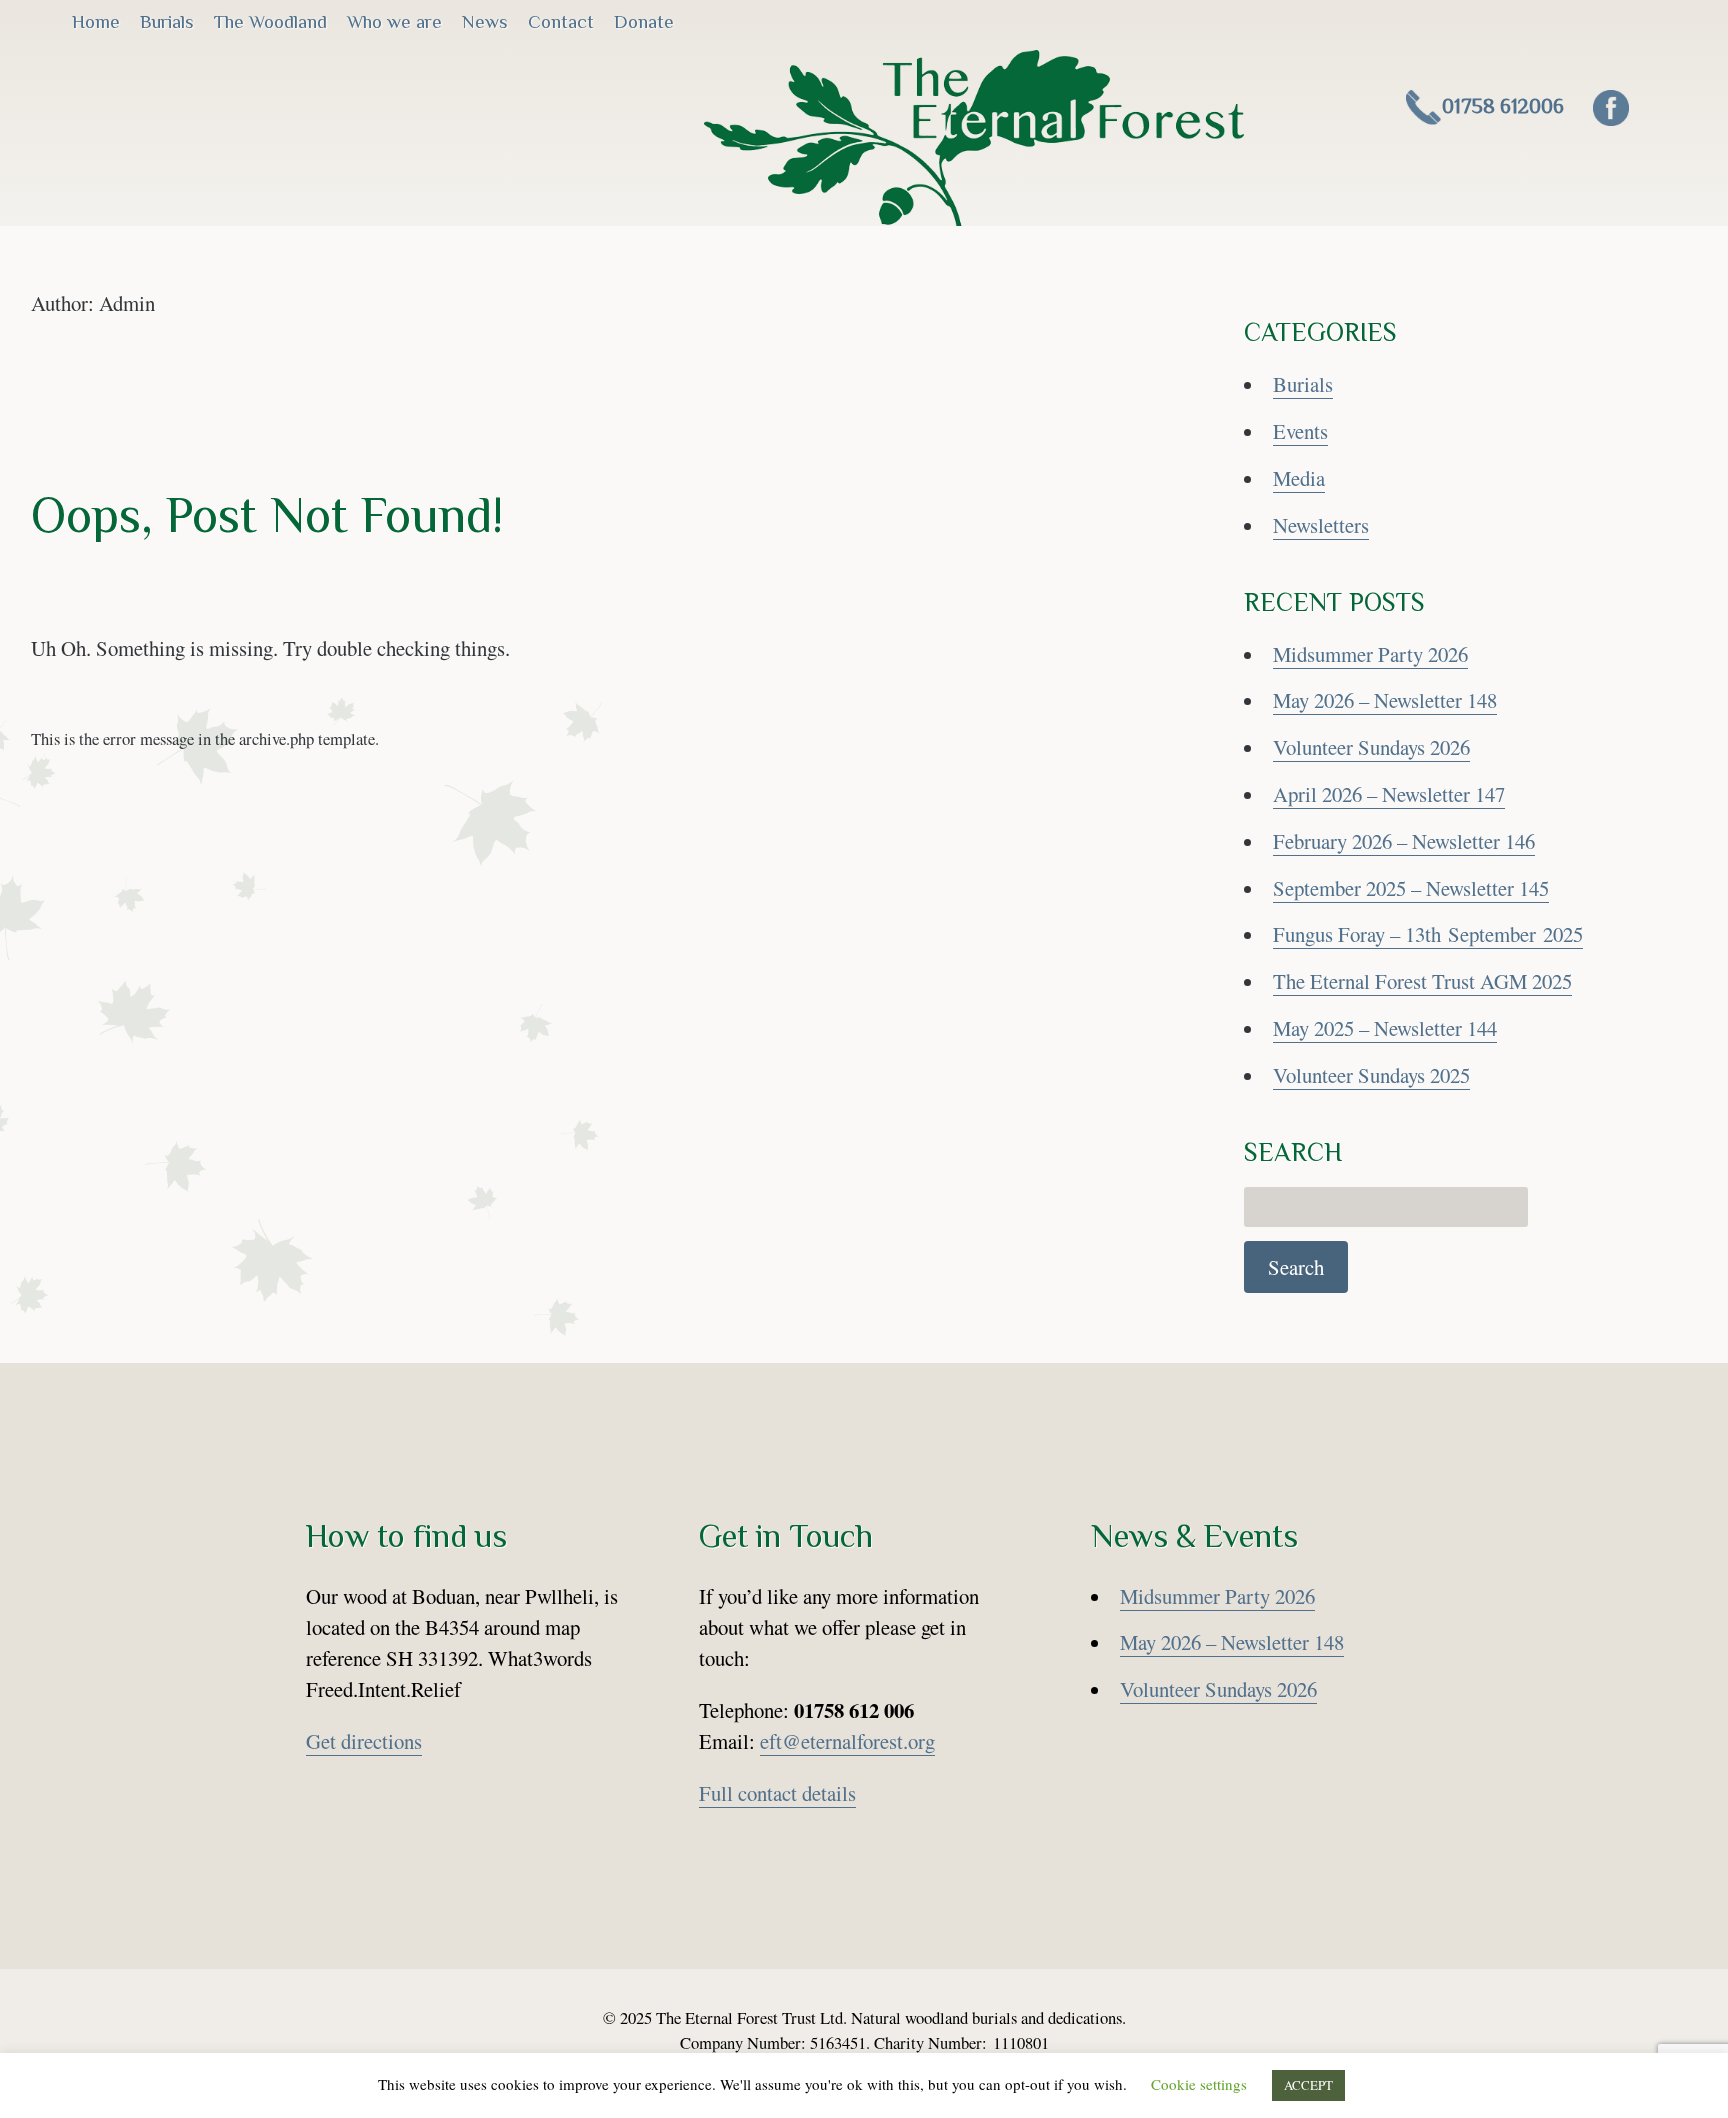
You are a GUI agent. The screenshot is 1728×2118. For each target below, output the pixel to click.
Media (1299, 478)
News (485, 21)
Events (1300, 431)
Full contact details (777, 1793)
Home (96, 21)
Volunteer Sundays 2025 (1371, 1075)
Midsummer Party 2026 (1370, 654)
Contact (561, 21)
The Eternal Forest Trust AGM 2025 (1422, 981)
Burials (167, 21)
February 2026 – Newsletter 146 (1404, 841)
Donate (644, 21)
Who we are (394, 21)
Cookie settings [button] (1199, 2084)
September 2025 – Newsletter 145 (1411, 888)
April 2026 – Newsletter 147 (1389, 794)
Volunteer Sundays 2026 (1371, 747)
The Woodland (270, 21)
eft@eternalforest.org (847, 1741)
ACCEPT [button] (1308, 2085)
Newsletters (1321, 525)
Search (1296, 1267)
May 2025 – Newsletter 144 (1385, 1028)
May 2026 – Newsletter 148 (1385, 700)
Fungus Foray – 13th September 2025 (1428, 934)
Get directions (364, 1741)
